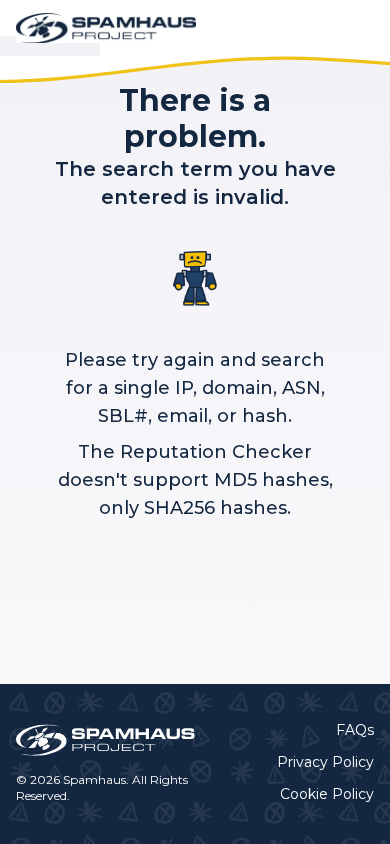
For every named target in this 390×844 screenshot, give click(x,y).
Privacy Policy (325, 762)
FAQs (355, 730)
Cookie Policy (327, 794)
